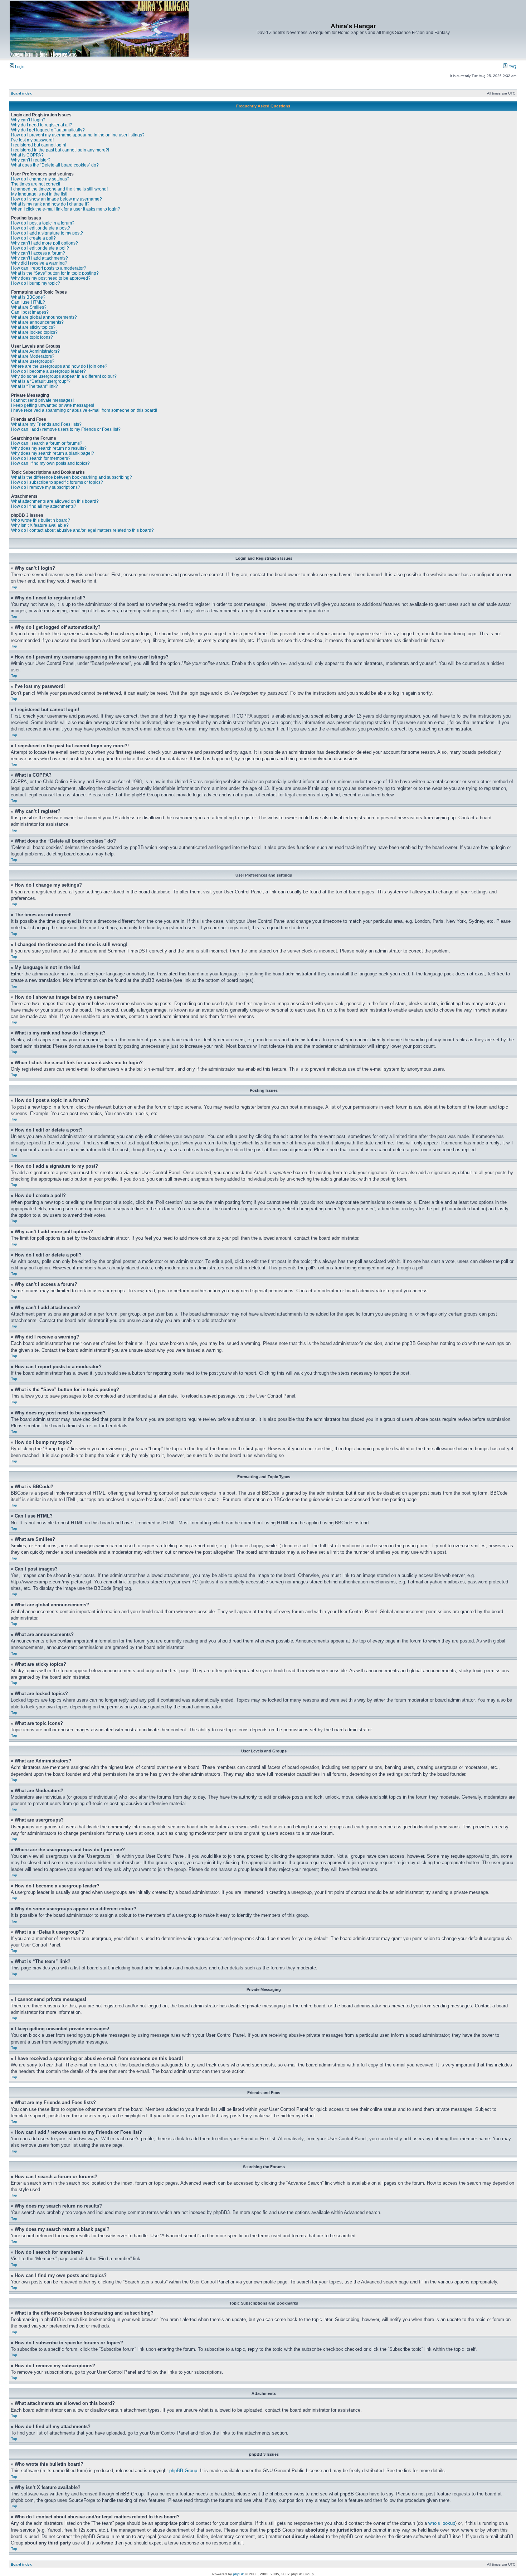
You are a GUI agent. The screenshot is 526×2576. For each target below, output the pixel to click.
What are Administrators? (35, 351)
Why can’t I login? (28, 120)
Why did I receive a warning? (39, 263)
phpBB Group (183, 2471)
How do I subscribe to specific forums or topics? (57, 482)
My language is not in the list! (39, 194)
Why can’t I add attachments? (40, 258)
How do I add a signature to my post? (47, 233)
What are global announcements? (44, 317)
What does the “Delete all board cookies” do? (55, 165)
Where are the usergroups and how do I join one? (59, 366)
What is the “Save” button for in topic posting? (55, 273)
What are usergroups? (33, 361)
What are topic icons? (32, 337)
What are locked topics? (34, 332)
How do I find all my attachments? (44, 506)
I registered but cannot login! (39, 145)
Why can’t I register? (31, 160)
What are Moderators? (33, 356)
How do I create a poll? (33, 238)
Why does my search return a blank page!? (53, 453)
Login (19, 67)
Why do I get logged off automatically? (48, 130)
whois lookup (442, 2523)
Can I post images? (30, 312)
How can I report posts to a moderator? (49, 268)
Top (14, 587)
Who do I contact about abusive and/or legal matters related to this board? (82, 530)
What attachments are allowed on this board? (55, 501)
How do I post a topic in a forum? (43, 223)
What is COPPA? (27, 155)
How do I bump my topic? (36, 283)
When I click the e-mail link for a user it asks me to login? (66, 209)
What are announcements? (37, 322)
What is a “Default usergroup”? (41, 381)
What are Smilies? (29, 307)
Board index (21, 93)
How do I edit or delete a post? (41, 228)
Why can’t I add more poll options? (45, 243)
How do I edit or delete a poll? (40, 248)
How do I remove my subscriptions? (46, 487)
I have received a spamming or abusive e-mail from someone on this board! (84, 410)
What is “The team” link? (35, 386)
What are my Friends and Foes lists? (46, 424)
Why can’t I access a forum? (38, 253)
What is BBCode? (28, 297)
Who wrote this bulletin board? (41, 520)
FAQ (512, 67)
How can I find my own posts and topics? (50, 463)
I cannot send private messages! (42, 400)
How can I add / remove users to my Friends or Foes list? (66, 429)
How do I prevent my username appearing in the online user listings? (78, 135)
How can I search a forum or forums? (47, 443)
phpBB (239, 2574)
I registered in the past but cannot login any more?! (60, 150)
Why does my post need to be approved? (51, 278)
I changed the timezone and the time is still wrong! (59, 189)
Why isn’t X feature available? (40, 525)
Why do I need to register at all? (42, 125)
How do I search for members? (41, 458)
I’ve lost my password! (32, 140)
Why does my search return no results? (49, 448)
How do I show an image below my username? (57, 199)
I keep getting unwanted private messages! (53, 405)
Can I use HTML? (28, 302)
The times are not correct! (36, 184)
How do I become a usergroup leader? (48, 371)
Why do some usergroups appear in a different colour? (64, 376)
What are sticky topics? (33, 327)
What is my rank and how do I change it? (50, 204)
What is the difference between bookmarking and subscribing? (72, 477)
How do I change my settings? (40, 179)
